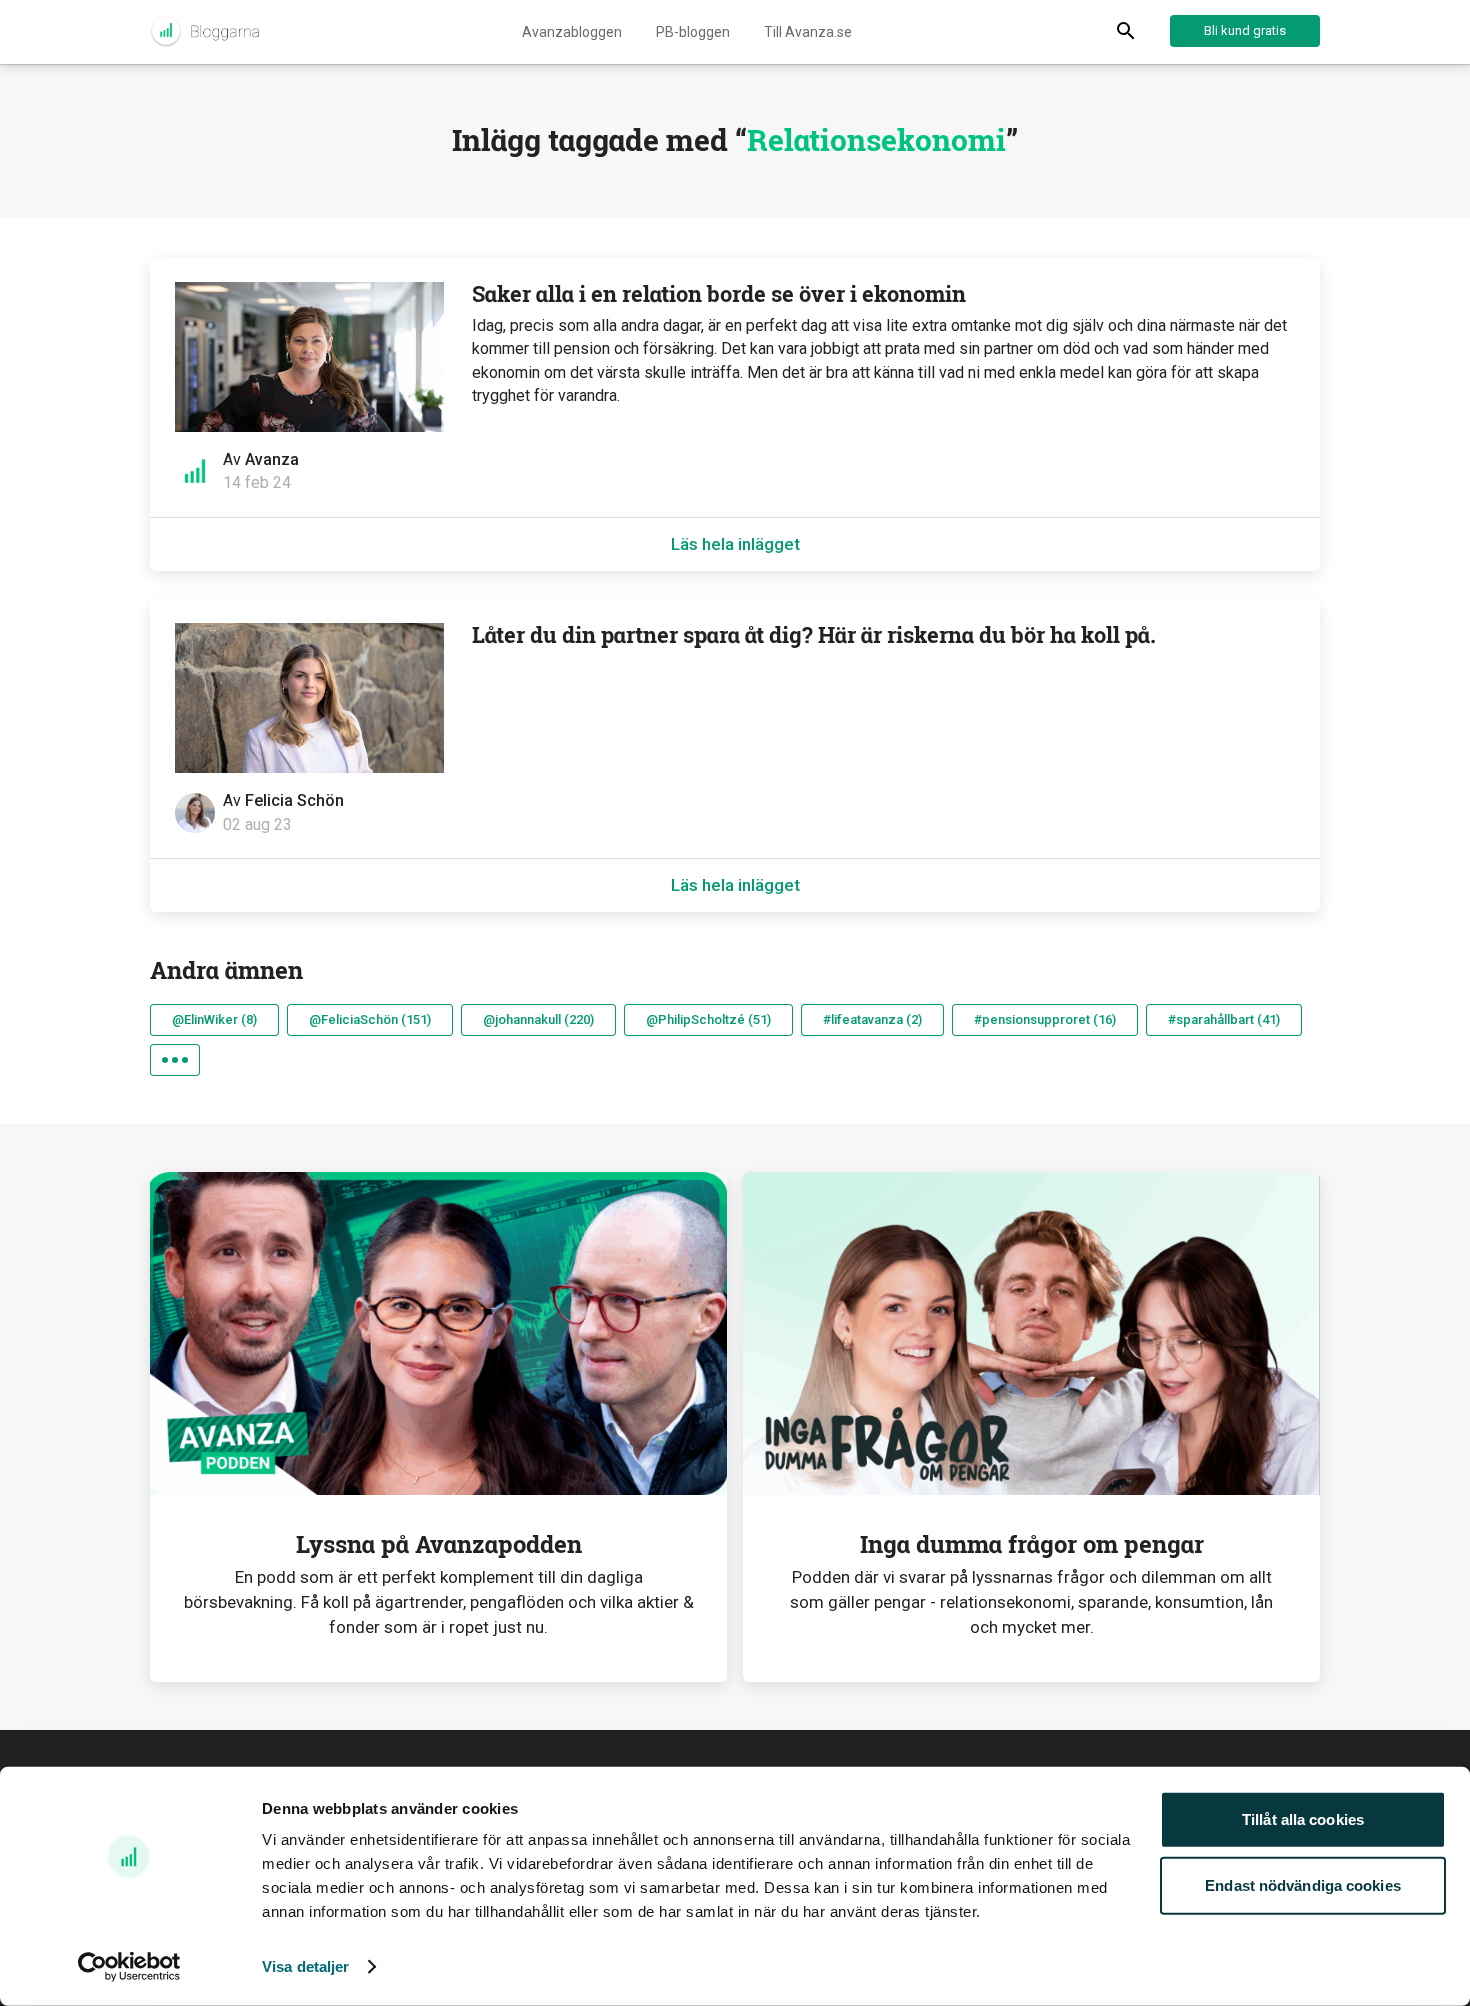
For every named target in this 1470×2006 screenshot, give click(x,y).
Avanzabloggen (572, 32)
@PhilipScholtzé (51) (708, 1019)
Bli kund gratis (1245, 30)
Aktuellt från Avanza (204, 32)
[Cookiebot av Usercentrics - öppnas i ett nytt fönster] (129, 1967)
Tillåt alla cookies (1303, 1819)
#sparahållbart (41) (1224, 1019)
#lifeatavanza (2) (872, 1019)
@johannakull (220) (538, 1019)
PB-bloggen (693, 32)
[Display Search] (1126, 32)
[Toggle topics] (175, 1060)
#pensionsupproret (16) (1045, 1019)
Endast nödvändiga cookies (1303, 1884)
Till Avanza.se (808, 32)
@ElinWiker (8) (214, 1019)
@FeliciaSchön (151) (370, 1019)
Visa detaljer (305, 1966)
